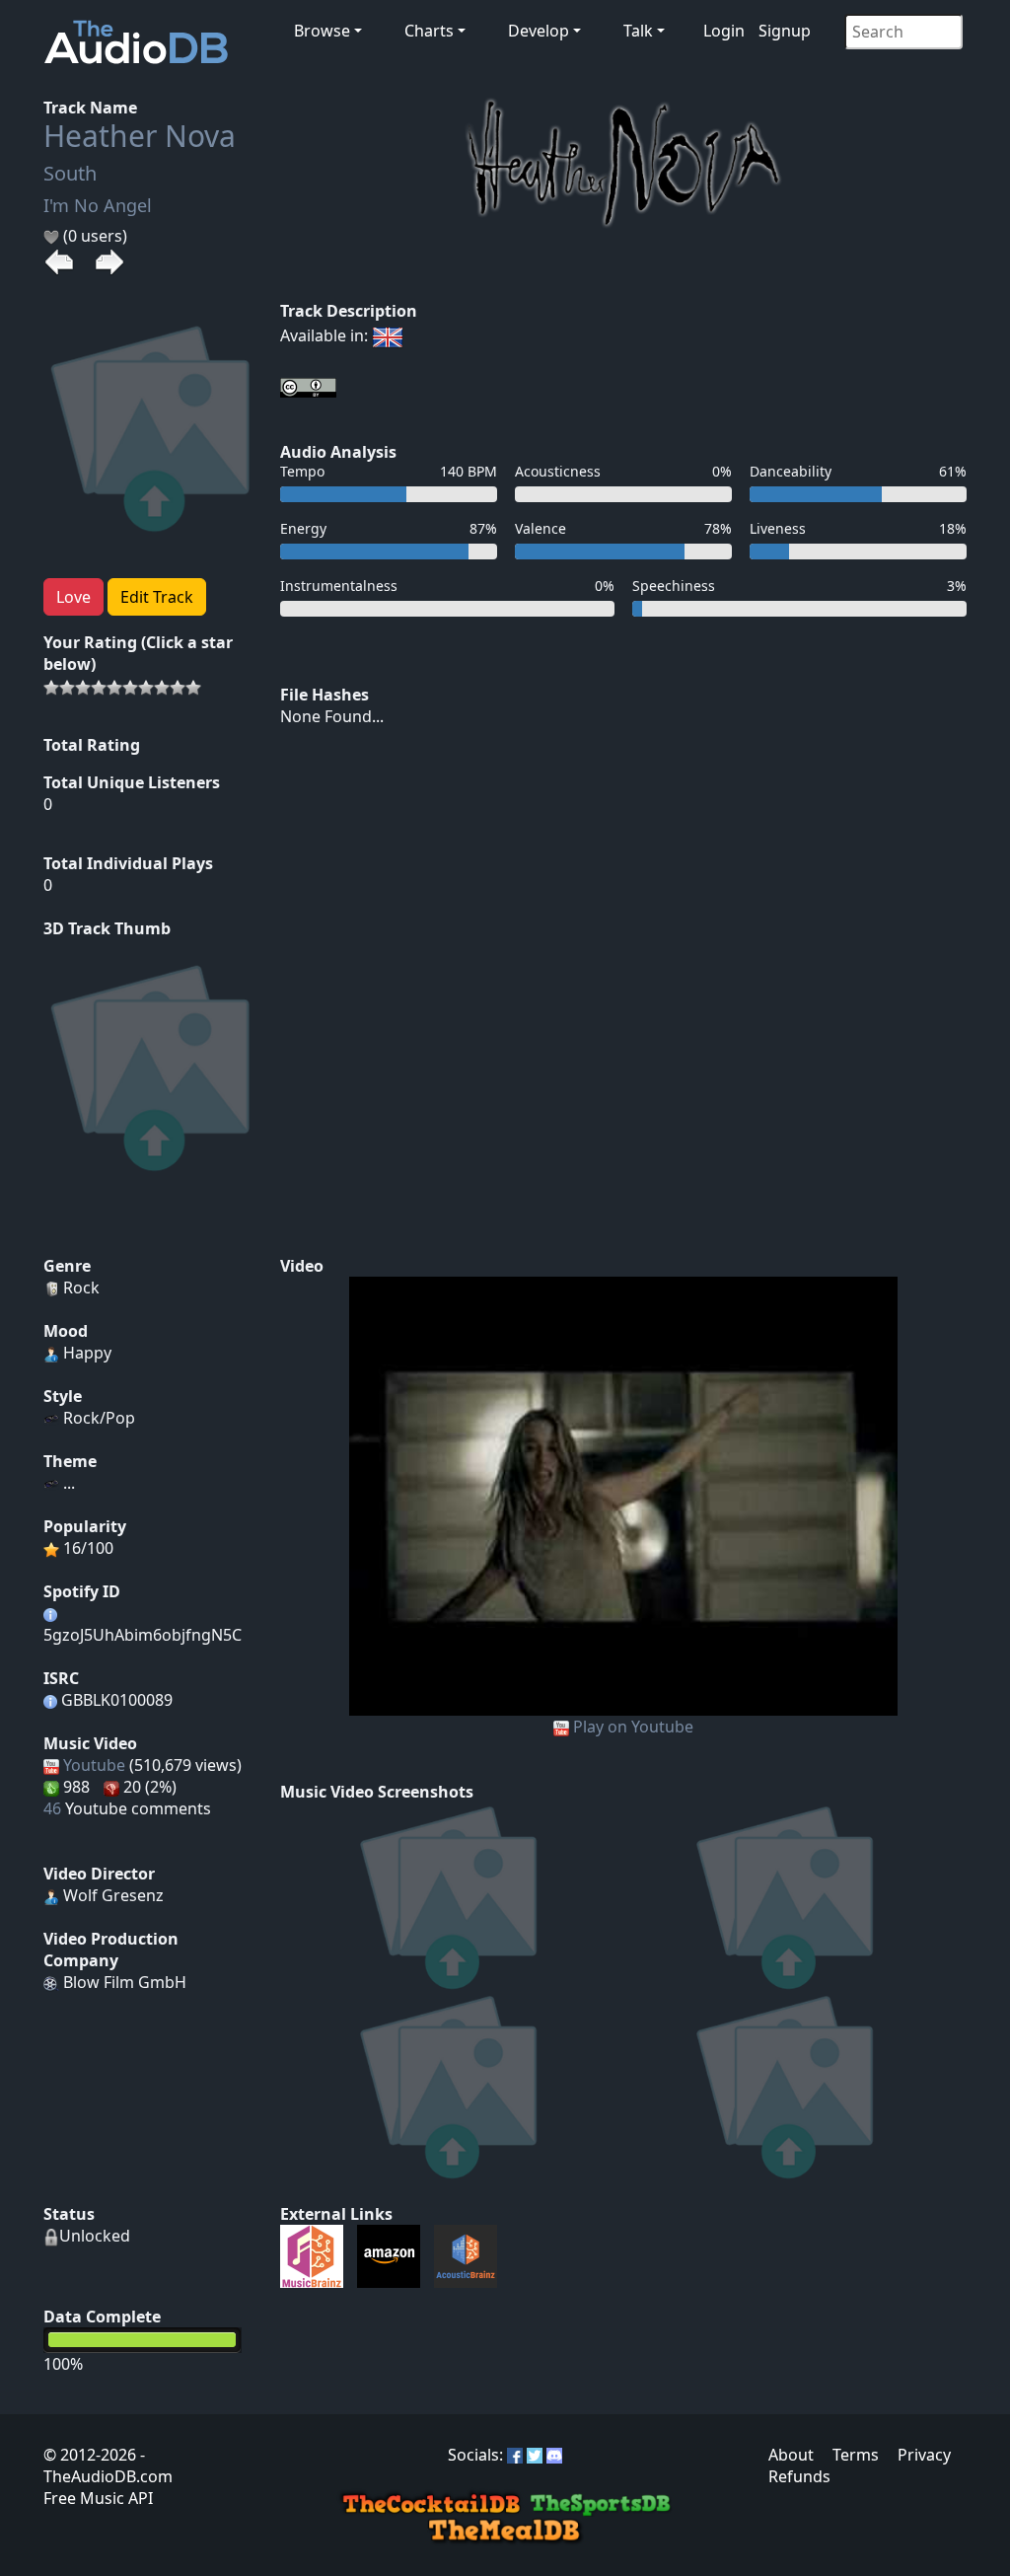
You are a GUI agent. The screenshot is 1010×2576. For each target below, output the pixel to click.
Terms (856, 2455)
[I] (624, 1495)
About (791, 2455)
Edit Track (157, 597)
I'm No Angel (98, 205)
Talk (638, 31)
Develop (539, 31)
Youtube (94, 1765)
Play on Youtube (633, 1727)
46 (52, 1808)
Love (73, 597)
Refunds (799, 2476)
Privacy (924, 2455)
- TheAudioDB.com (108, 2466)
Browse (322, 31)
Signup (785, 31)
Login (724, 31)
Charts (429, 31)
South (70, 173)
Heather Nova (140, 136)
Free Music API (98, 2498)
